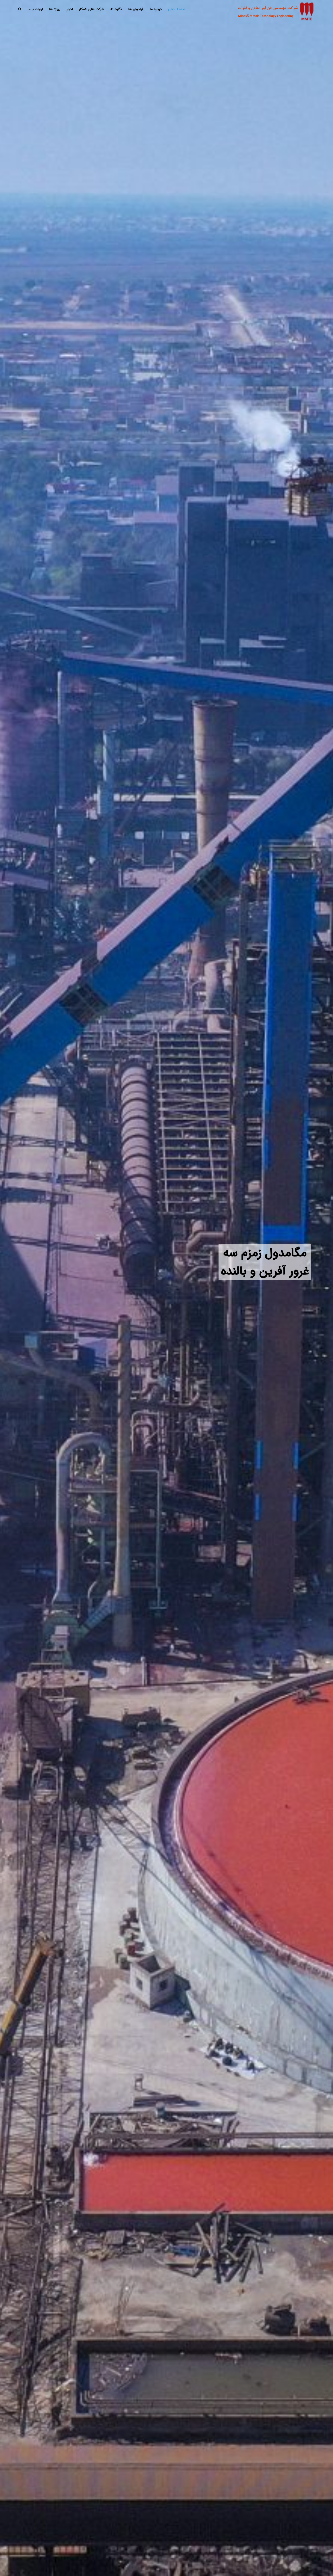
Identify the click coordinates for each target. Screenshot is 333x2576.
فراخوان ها (136, 9)
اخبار (70, 9)
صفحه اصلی (177, 9)
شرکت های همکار (92, 9)
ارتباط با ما (35, 9)
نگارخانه (116, 9)
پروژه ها (55, 9)
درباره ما (156, 9)
